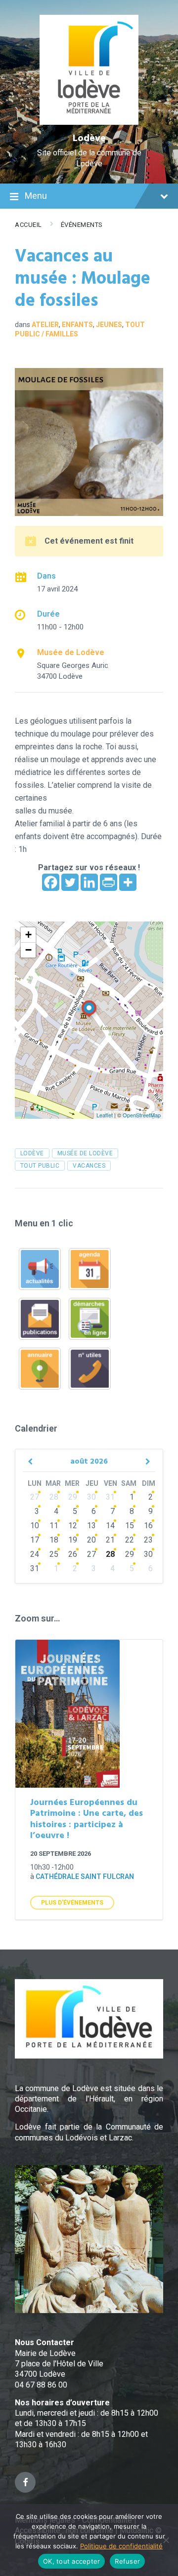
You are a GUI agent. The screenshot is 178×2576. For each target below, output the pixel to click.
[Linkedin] (89, 882)
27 (35, 1497)
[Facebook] (51, 882)
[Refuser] (166, 2540)
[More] (128, 882)
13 (91, 1526)
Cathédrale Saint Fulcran (85, 1877)
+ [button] (28, 935)
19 (73, 1540)
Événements (82, 225)
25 (54, 1554)
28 (54, 1497)
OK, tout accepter (71, 2561)
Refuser (127, 2561)
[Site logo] (89, 122)
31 (110, 1497)
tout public (40, 1166)
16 (148, 1526)
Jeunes (109, 325)
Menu (36, 196)
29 (73, 1497)
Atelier (45, 325)
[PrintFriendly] (109, 882)
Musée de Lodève (71, 652)
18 (54, 1540)
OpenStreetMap (142, 1115)
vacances (89, 1166)
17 (35, 1540)
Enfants (77, 325)
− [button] (28, 950)
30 (91, 1497)
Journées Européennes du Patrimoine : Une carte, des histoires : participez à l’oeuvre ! (87, 1820)
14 (110, 1526)
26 (73, 1554)
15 (130, 1526)
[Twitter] (70, 882)
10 (35, 1526)
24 (35, 1554)
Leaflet (105, 1115)
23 (148, 1540)
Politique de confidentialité (121, 2546)
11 (54, 1526)
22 (130, 1540)
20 (91, 1540)
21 (110, 1540)
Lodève (89, 139)
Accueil (28, 225)
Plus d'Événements (72, 1903)
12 (73, 1526)
